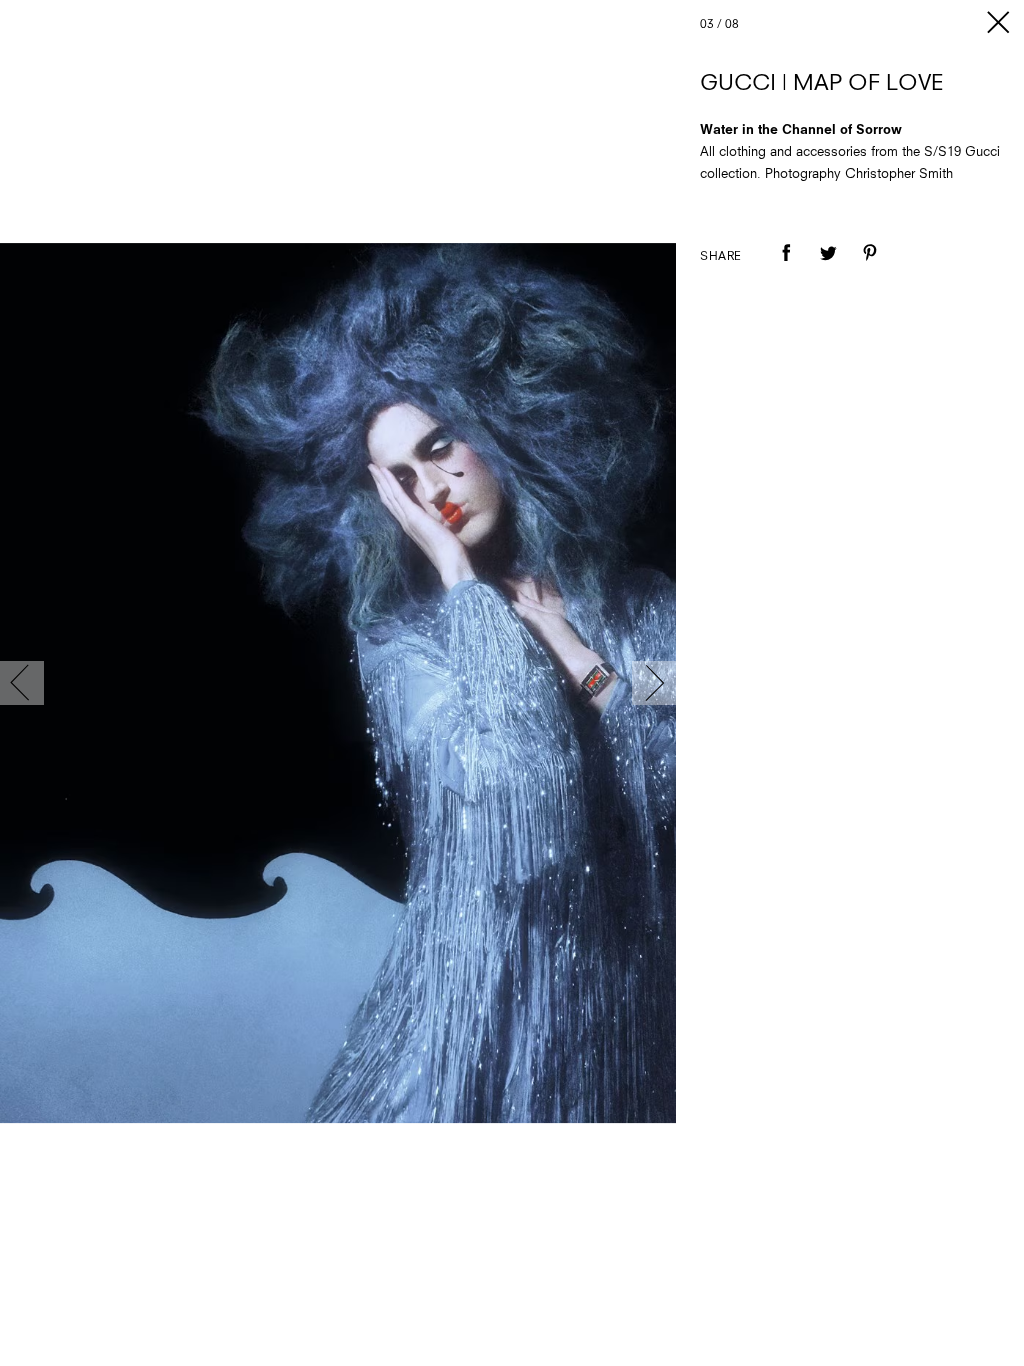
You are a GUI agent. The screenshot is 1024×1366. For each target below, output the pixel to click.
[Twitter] (828, 267)
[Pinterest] (870, 267)
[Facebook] (786, 267)
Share (721, 257)
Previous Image (22, 683)
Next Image (654, 683)
